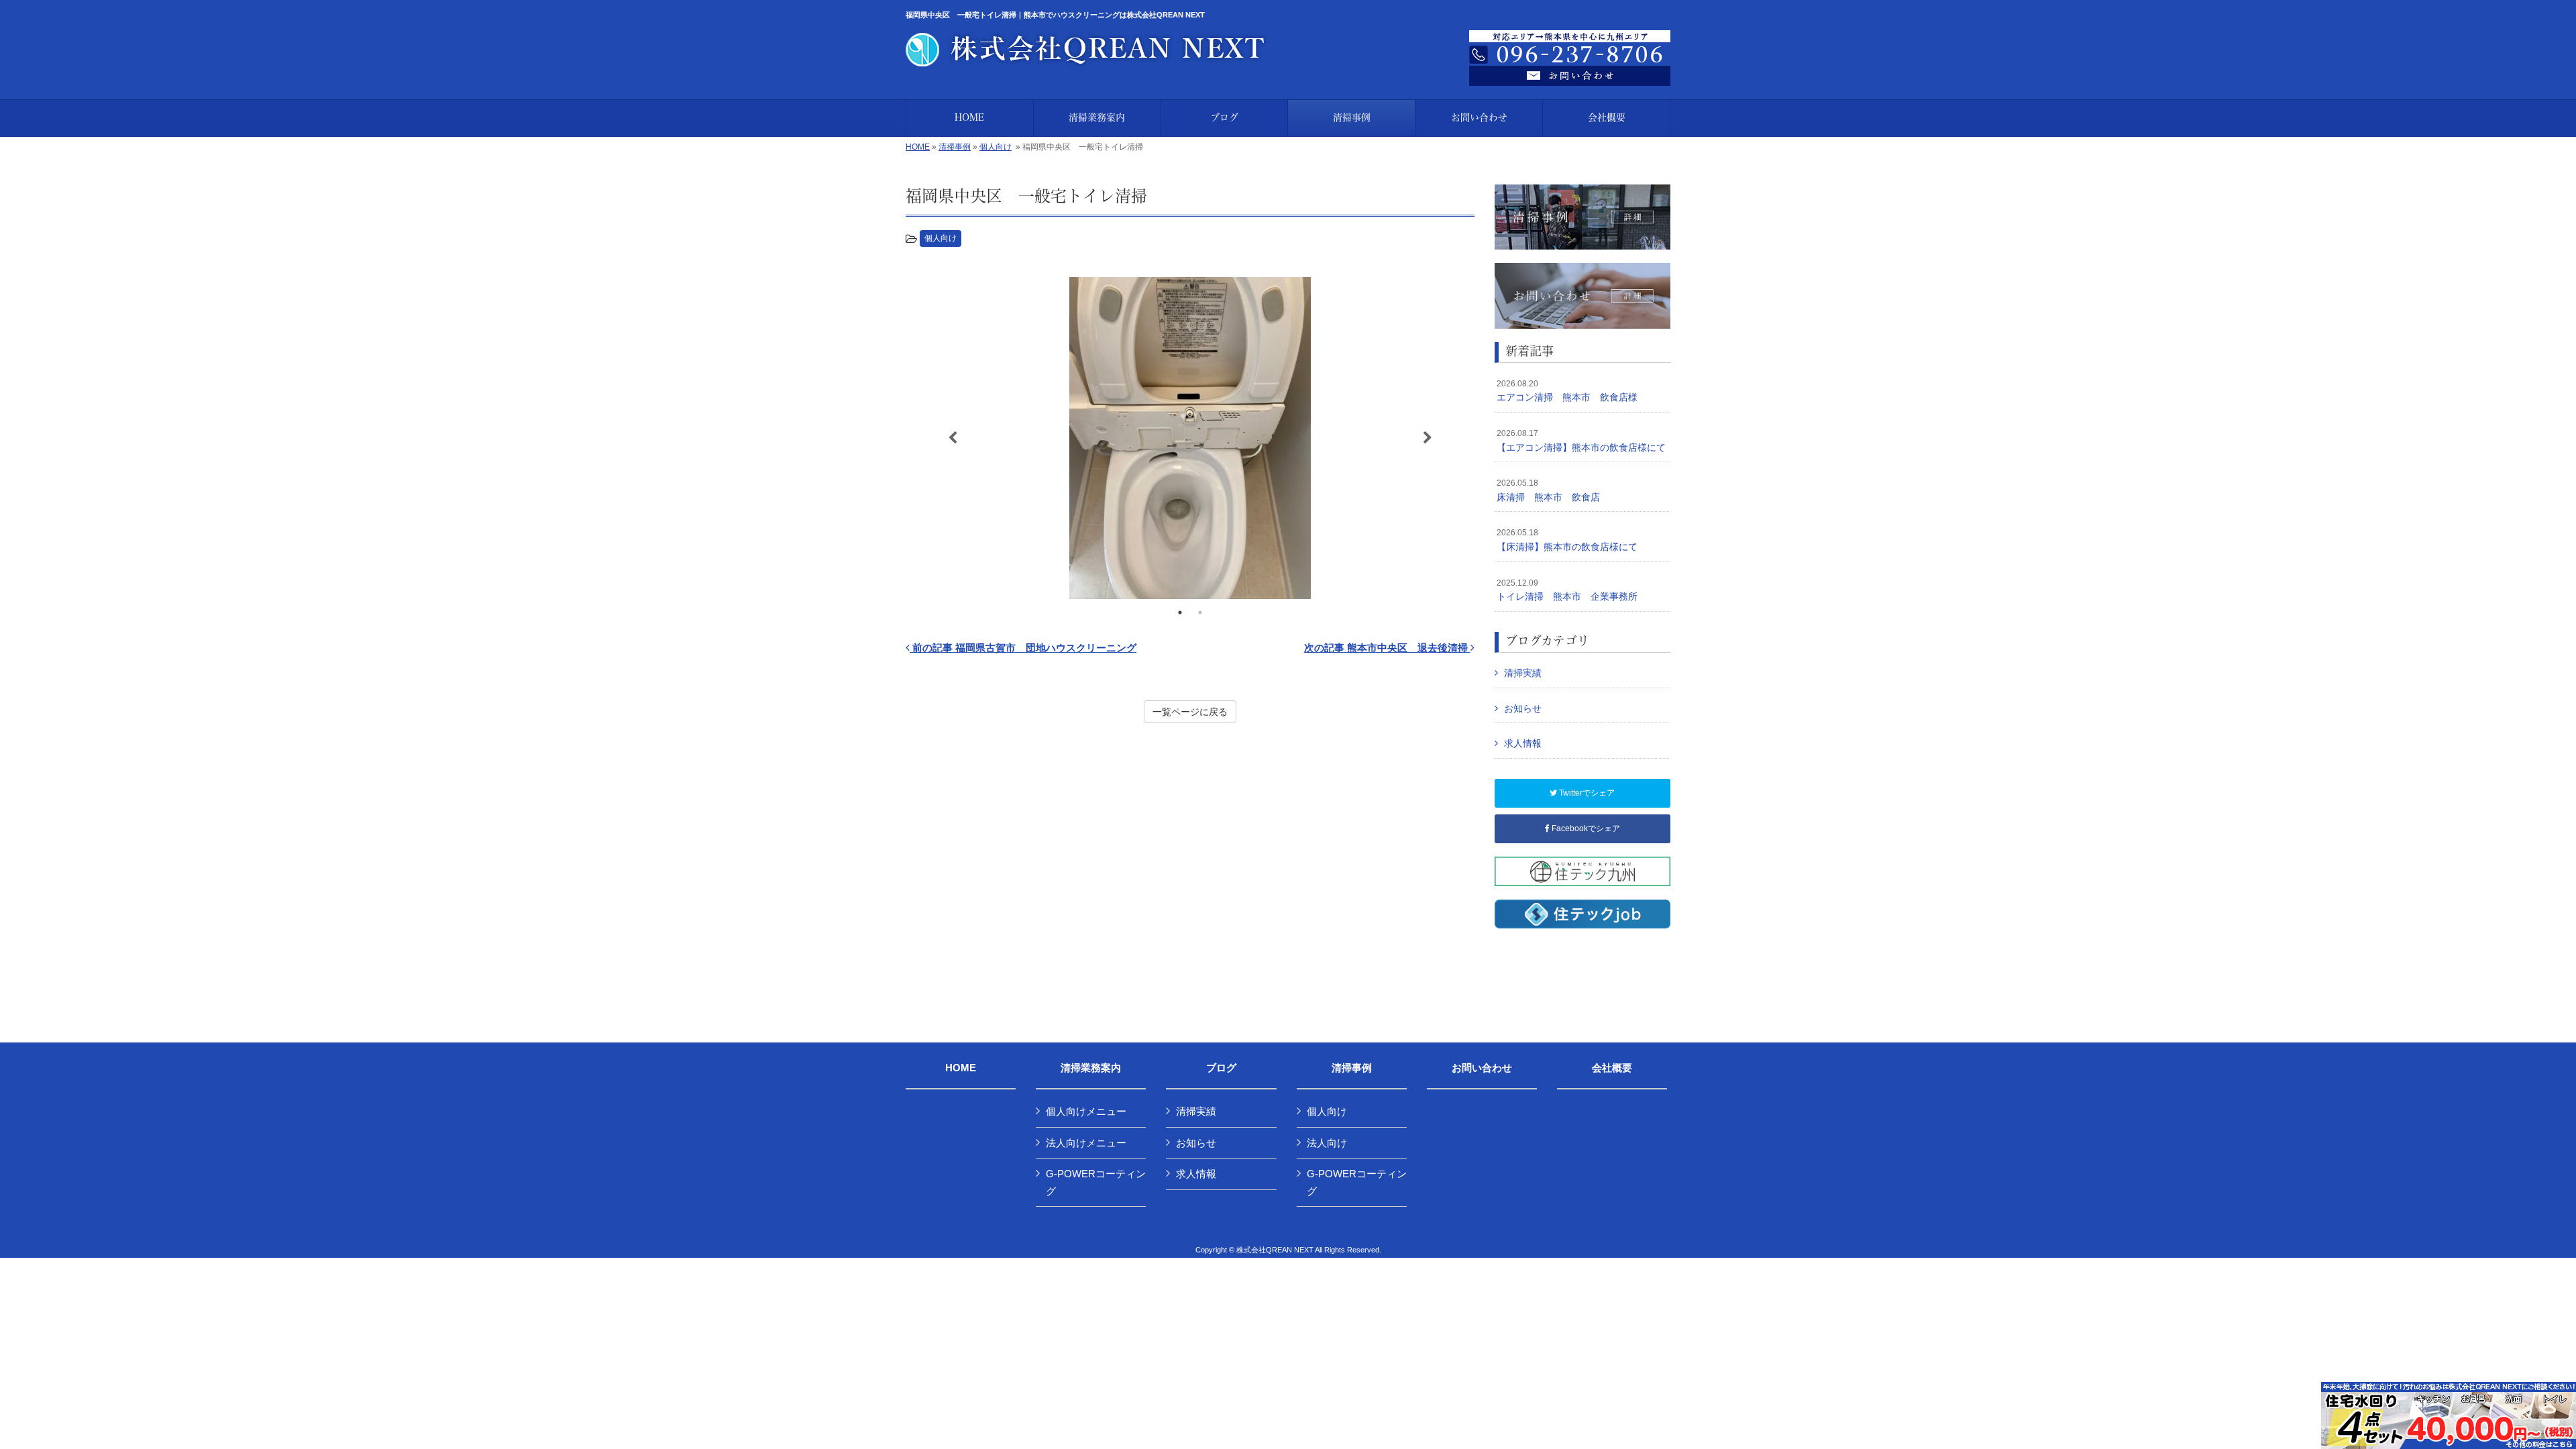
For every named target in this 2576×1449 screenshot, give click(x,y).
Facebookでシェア (1585, 828)
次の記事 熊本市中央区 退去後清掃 (1387, 648)
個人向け (996, 147)
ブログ (1221, 1068)
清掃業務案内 (1091, 1068)
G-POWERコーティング (1096, 1182)
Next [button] (1428, 438)
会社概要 (1612, 1068)
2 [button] (1200, 612)
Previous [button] (953, 438)
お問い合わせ (1482, 1068)
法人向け (1327, 1143)
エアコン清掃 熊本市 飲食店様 (1567, 391)
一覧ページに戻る (1190, 712)
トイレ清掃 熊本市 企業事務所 (1567, 590)
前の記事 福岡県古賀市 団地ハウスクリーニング (1023, 648)
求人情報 (1523, 743)
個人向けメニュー (1086, 1111)
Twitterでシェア (1586, 793)
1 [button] (1180, 612)
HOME (918, 147)
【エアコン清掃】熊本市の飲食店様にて (1581, 441)
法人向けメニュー (1086, 1143)
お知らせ (1523, 708)
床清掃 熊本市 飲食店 (1548, 490)
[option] (1190, 438)
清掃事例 (955, 147)
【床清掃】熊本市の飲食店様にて (1567, 540)
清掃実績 (1523, 673)
